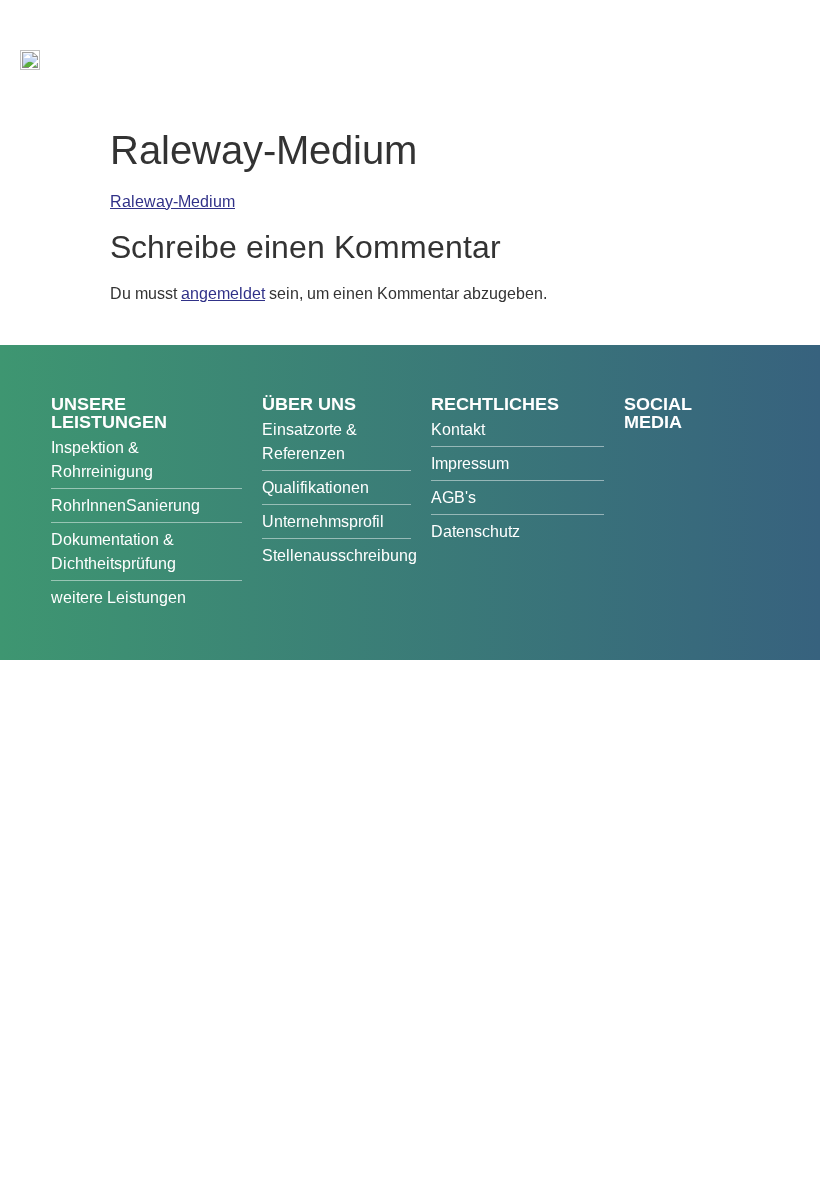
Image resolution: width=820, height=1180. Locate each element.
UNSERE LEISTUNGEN (109, 413)
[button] (776, 68)
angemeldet (223, 293)
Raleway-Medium (172, 201)
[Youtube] (681, 453)
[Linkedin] (681, 488)
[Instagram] (641, 488)
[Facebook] (641, 453)
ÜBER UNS (309, 404)
